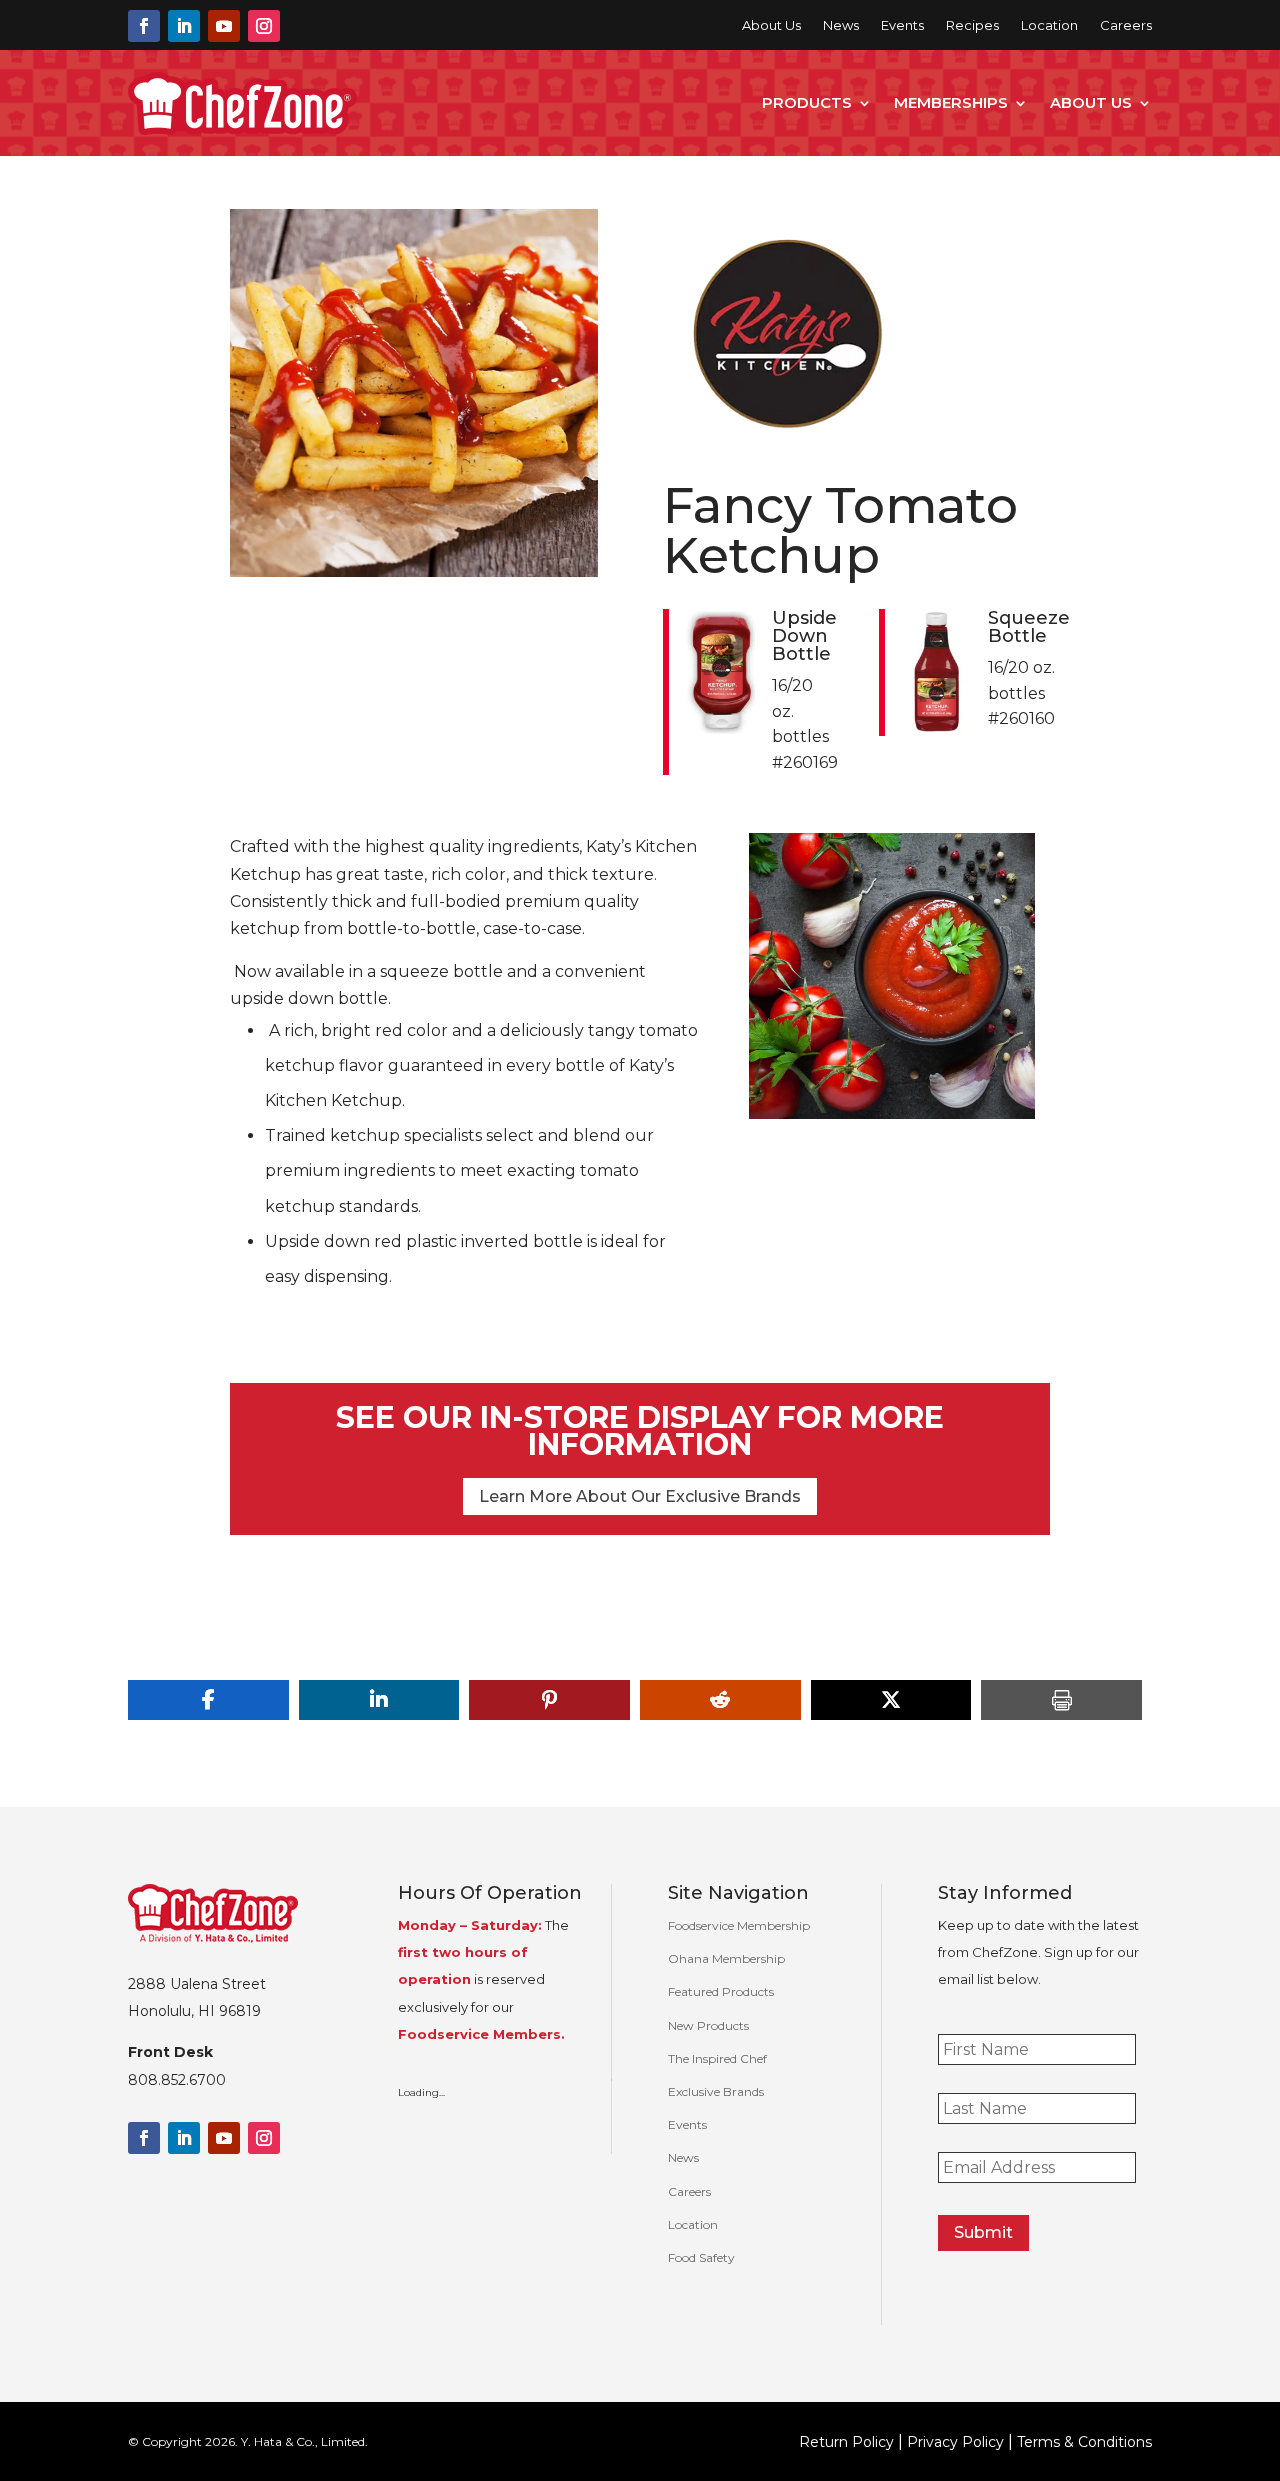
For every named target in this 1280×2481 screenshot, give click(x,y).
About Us (771, 25)
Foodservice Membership (739, 1925)
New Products (708, 2025)
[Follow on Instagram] (264, 26)
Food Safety (701, 2257)
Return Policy (846, 2442)
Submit (983, 2232)
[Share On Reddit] (720, 1700)
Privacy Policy (955, 2442)
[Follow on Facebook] (144, 26)
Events (902, 25)
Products (807, 102)
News (841, 25)
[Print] (1061, 1700)
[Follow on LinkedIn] (184, 26)
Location (1049, 25)
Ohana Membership (726, 1958)
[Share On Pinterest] (549, 1700)
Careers (1126, 25)
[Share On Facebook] (208, 1700)
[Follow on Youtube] (224, 26)
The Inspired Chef (717, 2058)
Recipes (972, 25)
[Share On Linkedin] (379, 1700)
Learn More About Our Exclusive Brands (640, 1496)
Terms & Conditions (1084, 2442)
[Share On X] (891, 1700)
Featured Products (721, 1991)
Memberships (951, 102)
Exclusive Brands (716, 2091)
